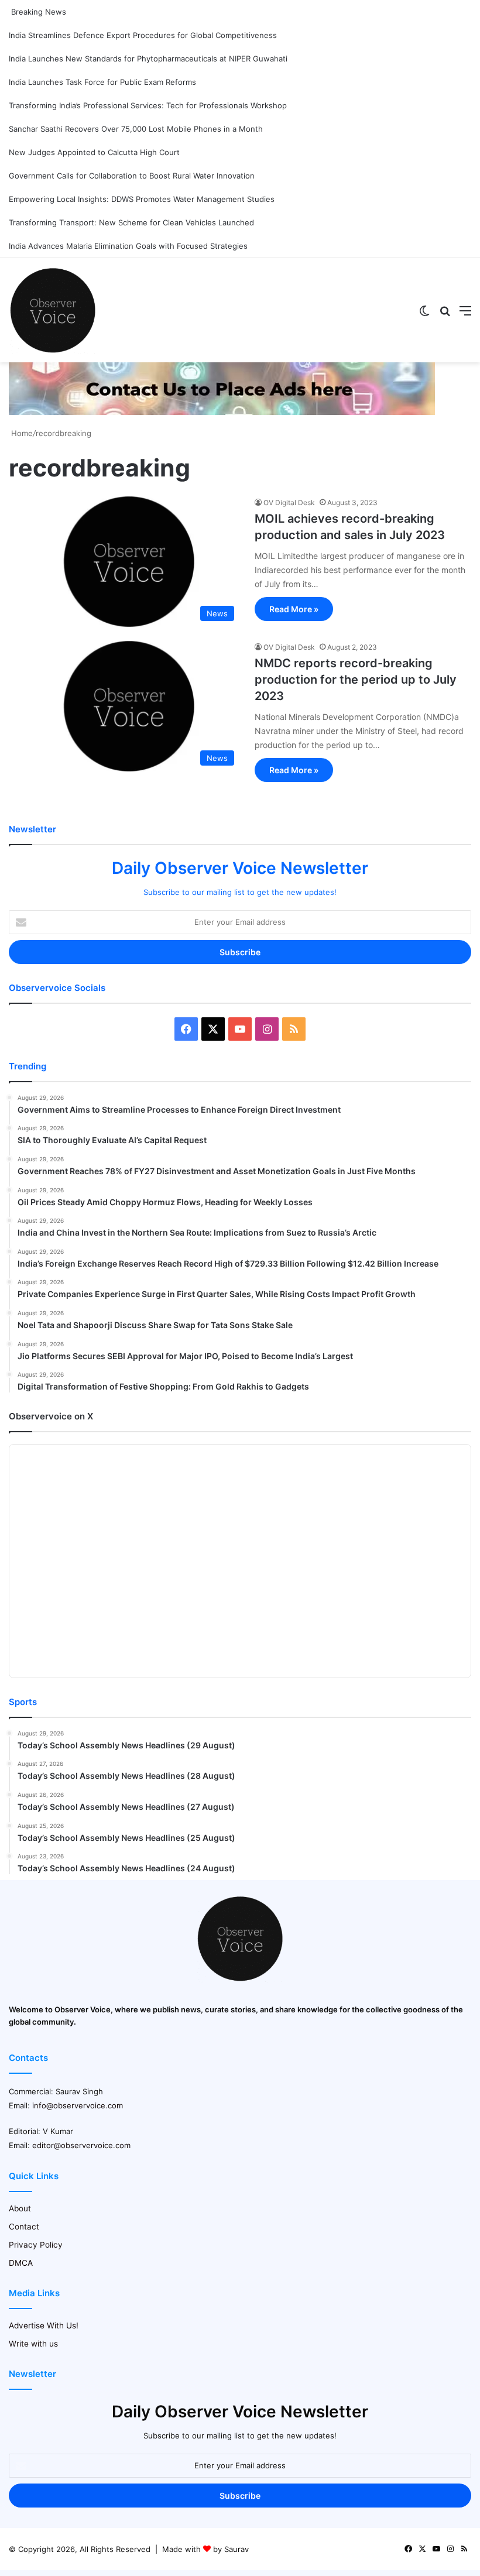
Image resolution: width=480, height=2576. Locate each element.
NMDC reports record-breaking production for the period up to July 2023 (356, 680)
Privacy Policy (36, 2245)
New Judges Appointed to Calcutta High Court (94, 152)
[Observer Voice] (53, 310)
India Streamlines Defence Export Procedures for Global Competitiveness (143, 35)
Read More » (294, 609)
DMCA (21, 2263)
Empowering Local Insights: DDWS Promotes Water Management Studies (142, 199)
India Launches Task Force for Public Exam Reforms (102, 82)
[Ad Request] (222, 412)
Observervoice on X (51, 1416)
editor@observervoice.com (81, 2145)
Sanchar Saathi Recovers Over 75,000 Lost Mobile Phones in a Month (136, 129)
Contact (24, 2227)
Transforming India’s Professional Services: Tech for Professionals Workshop (148, 105)
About (20, 2208)
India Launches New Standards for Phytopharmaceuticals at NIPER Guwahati (148, 59)
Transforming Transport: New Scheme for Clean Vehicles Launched (131, 222)
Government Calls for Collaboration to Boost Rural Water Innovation (132, 176)
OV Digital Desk (289, 502)
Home (21, 433)
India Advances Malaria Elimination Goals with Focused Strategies (128, 246)
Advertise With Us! (44, 2325)
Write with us (33, 2344)
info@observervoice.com (78, 2105)
